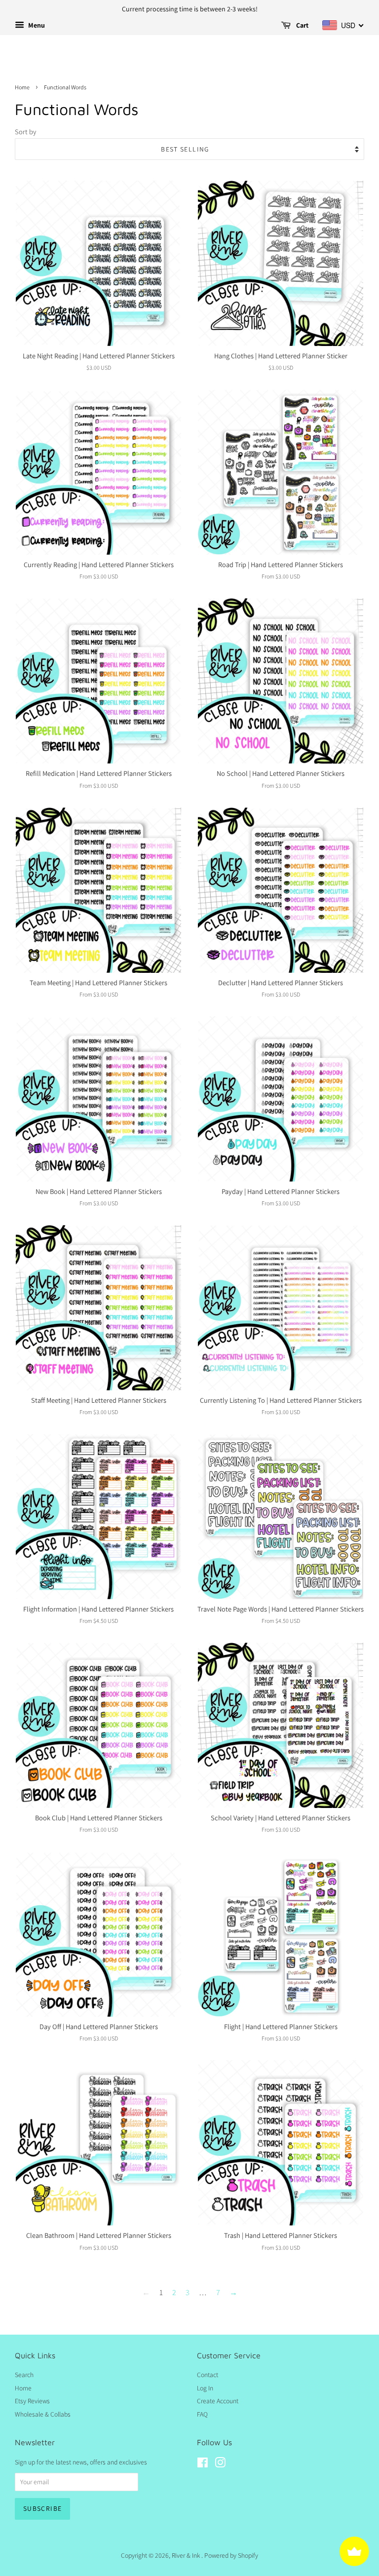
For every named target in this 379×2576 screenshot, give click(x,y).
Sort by (25, 132)
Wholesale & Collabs (43, 2414)
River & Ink (187, 2555)
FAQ (202, 2414)
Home (22, 87)
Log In (205, 2388)
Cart (302, 25)
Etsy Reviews (32, 2401)
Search (24, 2375)
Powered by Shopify (231, 2555)
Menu (36, 25)
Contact (208, 2375)
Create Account (218, 2401)
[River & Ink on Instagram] (220, 2464)
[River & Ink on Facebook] (203, 2464)
